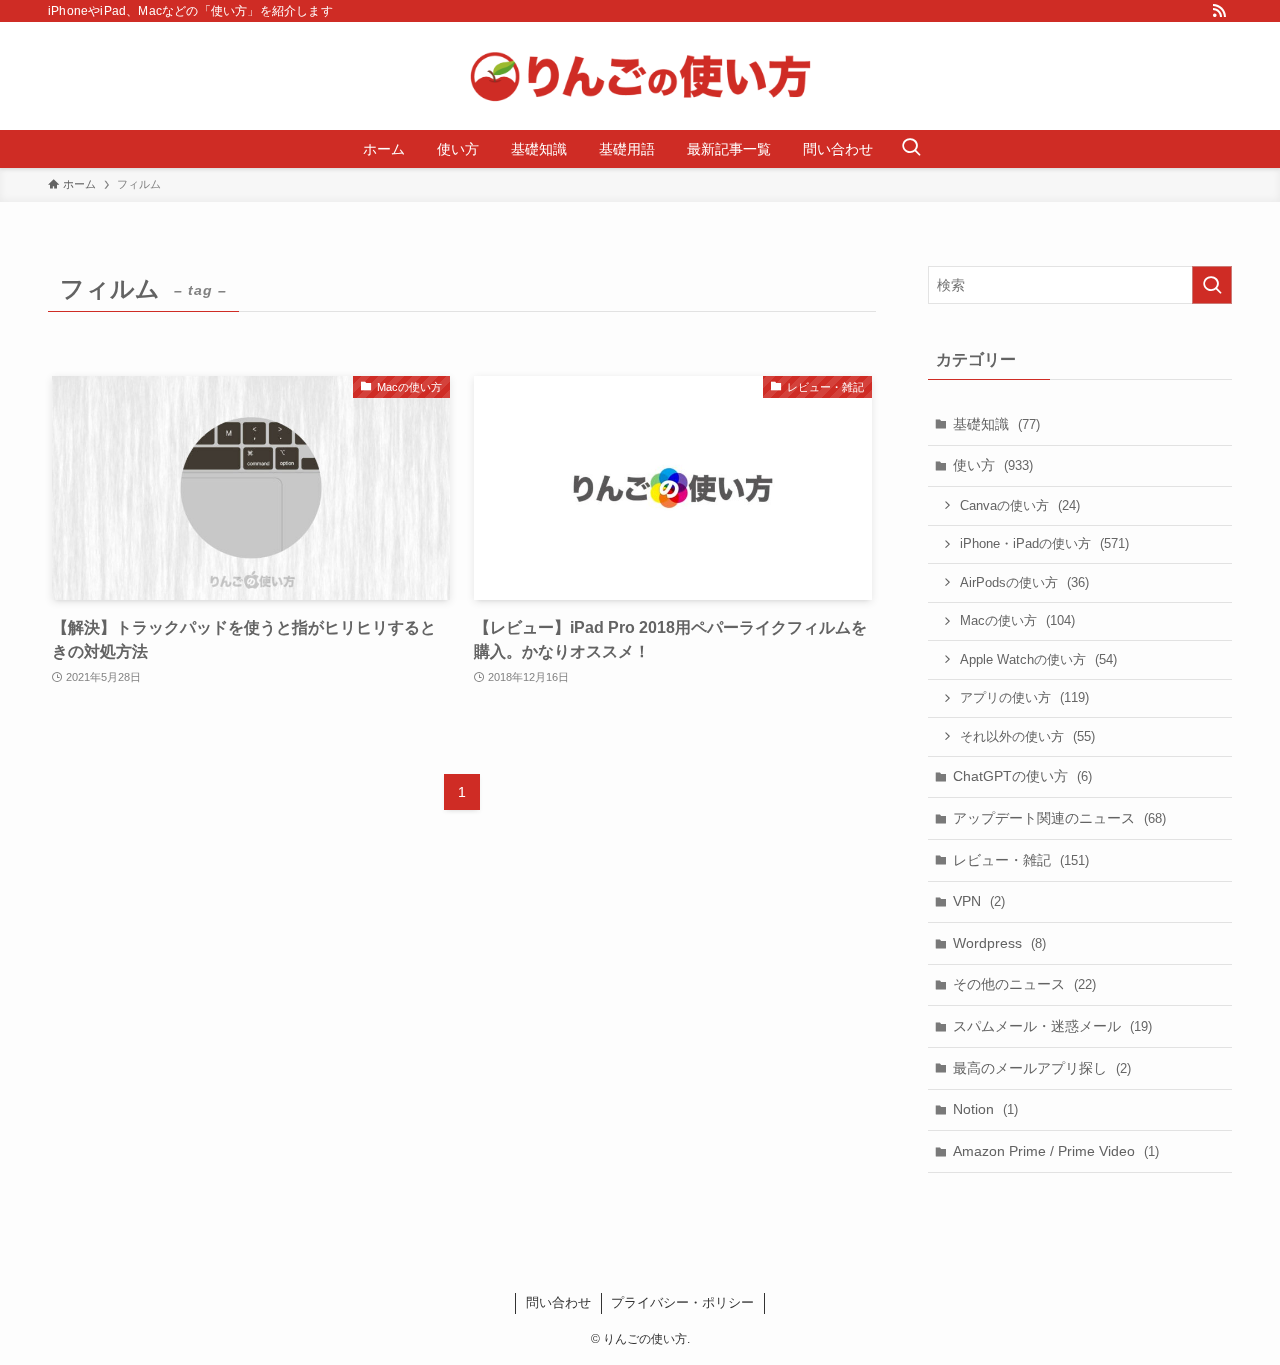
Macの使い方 (1017, 620)
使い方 (993, 465)
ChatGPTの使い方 (1022, 776)
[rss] (1219, 11)
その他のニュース (1024, 984)
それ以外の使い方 (1027, 736)
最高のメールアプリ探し (1042, 1068)
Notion (985, 1109)
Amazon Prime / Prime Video (1056, 1151)
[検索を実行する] (1212, 285)
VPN (979, 901)
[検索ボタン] (911, 149)
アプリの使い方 (1024, 697)
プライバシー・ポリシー (682, 1302)
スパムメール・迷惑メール (1052, 1026)
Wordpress (999, 943)
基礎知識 (996, 424)
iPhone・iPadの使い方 (1044, 543)
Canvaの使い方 (1020, 505)
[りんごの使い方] (640, 76)
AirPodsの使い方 (1024, 582)
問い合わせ (558, 1302)
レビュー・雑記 (1021, 860)
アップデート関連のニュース (1059, 818)
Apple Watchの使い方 (1038, 659)
